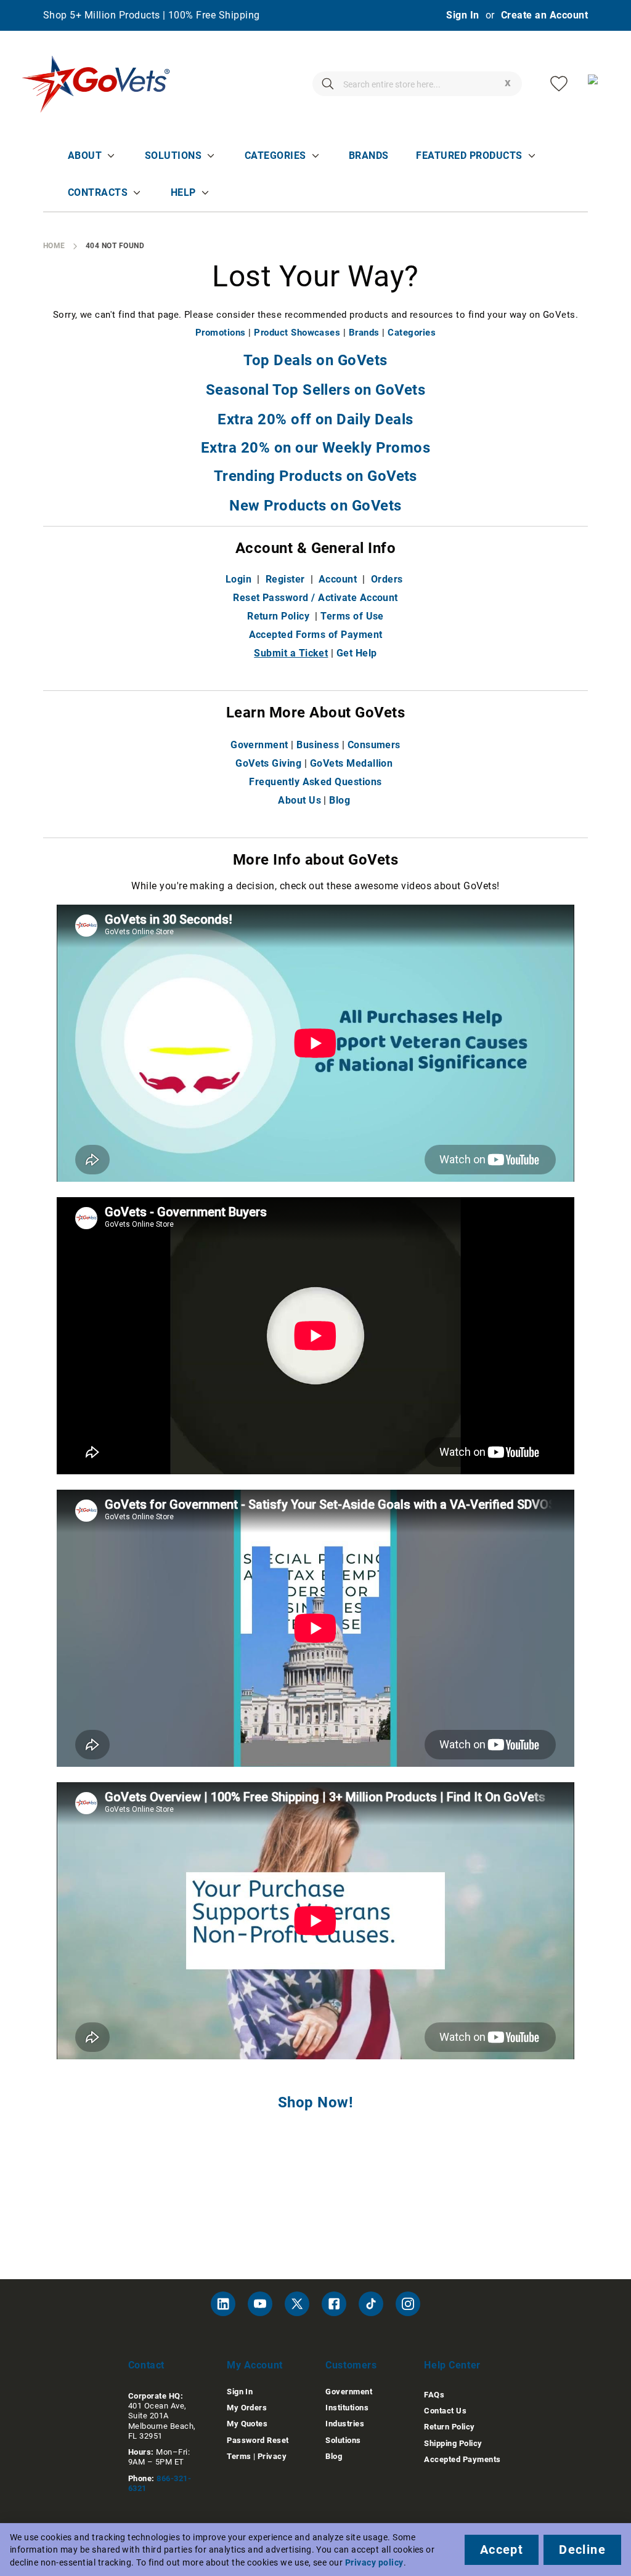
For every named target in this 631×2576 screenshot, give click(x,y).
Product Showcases (297, 333)
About (85, 155)
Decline (582, 2550)
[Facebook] (334, 2304)
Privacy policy (374, 2562)
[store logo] (96, 84)
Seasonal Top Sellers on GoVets (315, 390)
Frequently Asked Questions (315, 782)
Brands (369, 155)
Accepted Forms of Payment (316, 635)
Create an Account (544, 15)
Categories (275, 155)
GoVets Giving (268, 763)
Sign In (462, 15)
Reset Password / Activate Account (315, 598)
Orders (387, 579)
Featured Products (469, 155)
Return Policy (278, 616)
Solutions (173, 155)
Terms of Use (352, 616)
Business (318, 745)
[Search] (328, 84)
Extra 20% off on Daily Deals (315, 419)
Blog (340, 800)
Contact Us (445, 2411)
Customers (351, 2365)
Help (183, 192)
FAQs (434, 2395)
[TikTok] (371, 2304)
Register (285, 579)
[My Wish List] (559, 84)
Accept (502, 2550)
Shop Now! (315, 2102)
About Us (299, 800)
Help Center (452, 2365)
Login (238, 579)
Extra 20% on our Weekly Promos (315, 448)
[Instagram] (408, 2304)
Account (338, 579)
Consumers (374, 745)
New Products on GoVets (315, 506)
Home (54, 246)
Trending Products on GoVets (315, 476)
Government (259, 745)
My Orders (247, 2408)
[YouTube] (260, 2304)
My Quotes (247, 2424)
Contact (146, 2365)
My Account (255, 2365)
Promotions (221, 333)
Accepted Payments (462, 2459)
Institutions (347, 2408)
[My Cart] (597, 84)
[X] (297, 2304)
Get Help (357, 653)
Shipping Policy (453, 2443)
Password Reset (258, 2440)
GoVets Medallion (352, 763)
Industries (345, 2424)
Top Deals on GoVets (315, 360)
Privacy (272, 2456)
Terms (239, 2456)
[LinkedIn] (223, 2304)
